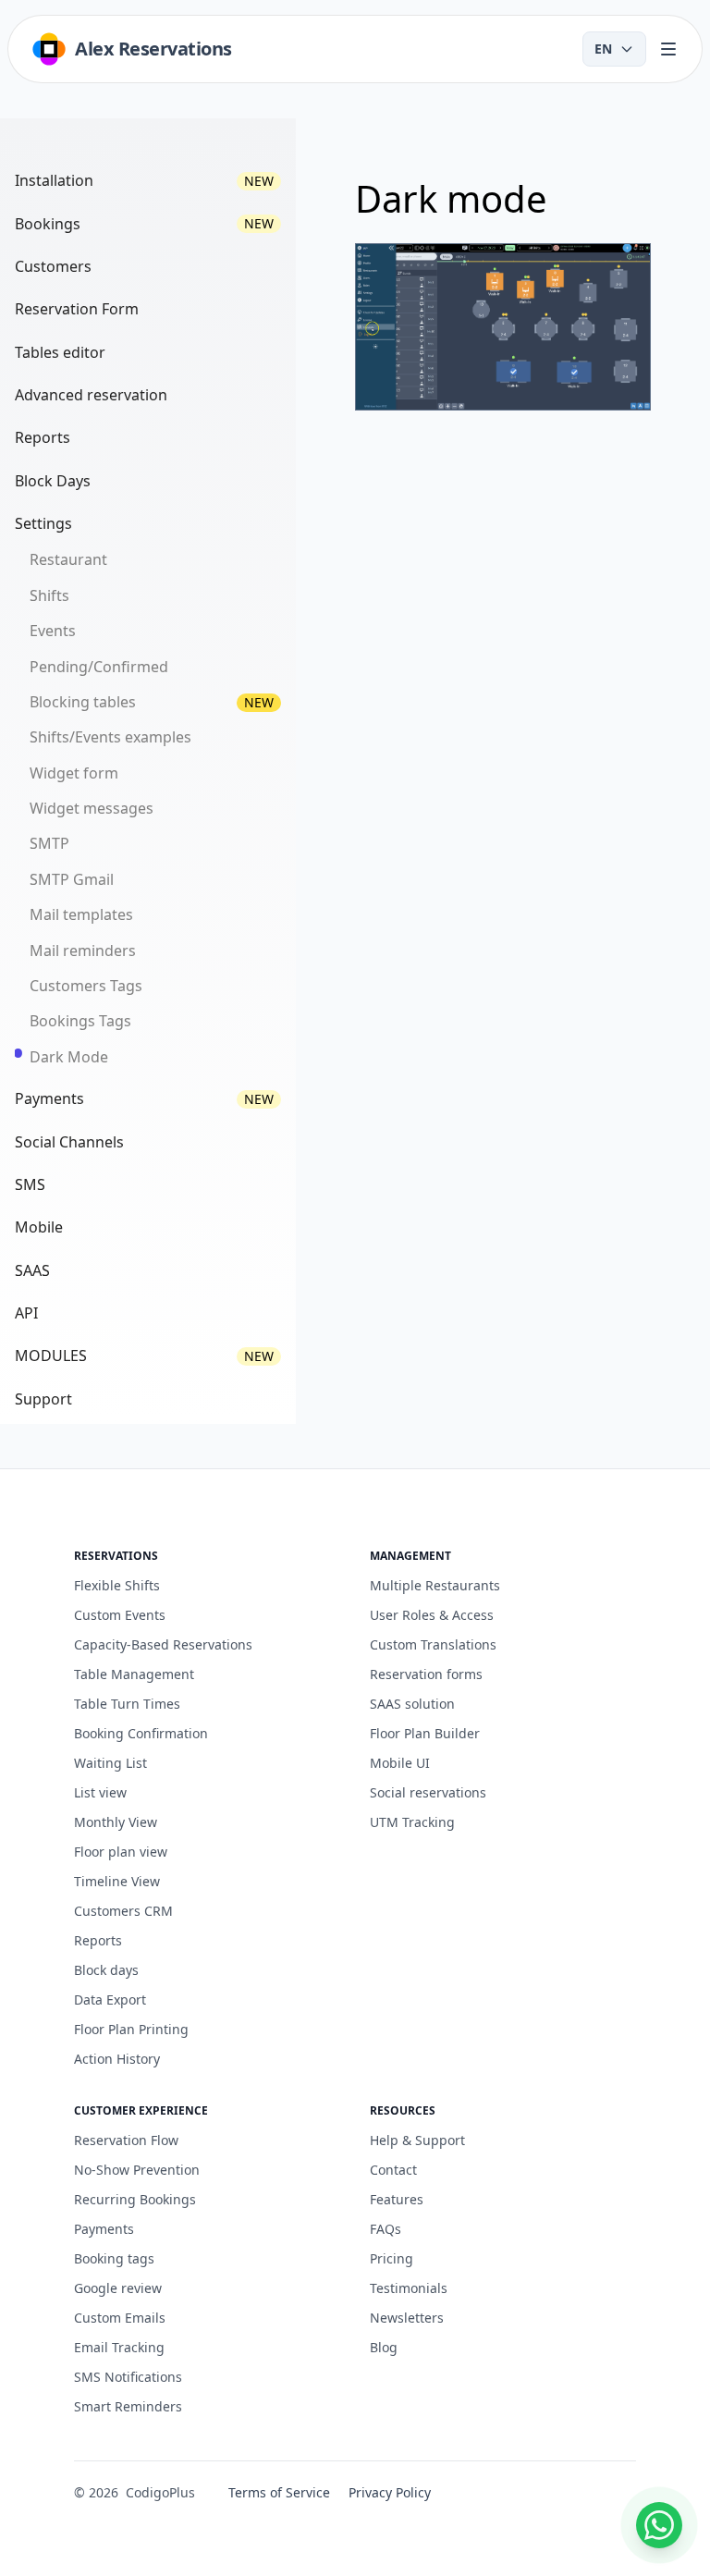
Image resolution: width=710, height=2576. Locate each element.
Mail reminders (83, 951)
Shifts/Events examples (110, 737)
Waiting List (110, 1763)
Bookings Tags (80, 1021)
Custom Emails (120, 2318)
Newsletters (407, 2318)
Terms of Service (279, 2492)
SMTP (49, 843)
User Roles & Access (432, 1615)
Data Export (110, 1999)
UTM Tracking (412, 1822)
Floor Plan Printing (131, 2029)
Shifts (49, 595)
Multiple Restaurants (435, 1585)
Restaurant (68, 559)
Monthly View (116, 1822)
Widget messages (92, 808)
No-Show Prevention (137, 2170)
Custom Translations (433, 1644)
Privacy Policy (390, 2492)
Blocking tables (83, 702)
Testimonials (409, 2288)
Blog (384, 2347)
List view (100, 1792)
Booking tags (114, 2258)
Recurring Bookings (135, 2199)
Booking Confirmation (141, 1733)
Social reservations (428, 1792)
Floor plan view (121, 1852)
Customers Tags (86, 986)
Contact (393, 2170)
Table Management (134, 1674)
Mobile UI (400, 1763)
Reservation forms (426, 1674)
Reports (98, 1940)
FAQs (386, 2229)
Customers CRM (123, 1911)
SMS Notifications (128, 2377)
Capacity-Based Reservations (163, 1644)
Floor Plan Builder (425, 1733)
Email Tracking (119, 2347)
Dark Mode (69, 1057)
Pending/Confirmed (99, 667)
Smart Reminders (128, 2406)
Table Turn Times (127, 1704)
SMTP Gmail (72, 879)
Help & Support (417, 2140)
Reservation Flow (126, 2140)
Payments (104, 2229)
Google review (118, 2288)
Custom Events (120, 1615)
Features (397, 2199)
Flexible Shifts (117, 1585)
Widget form (74, 773)
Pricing (392, 2258)
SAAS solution (412, 1704)
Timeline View (117, 1881)
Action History (117, 2059)
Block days (106, 1970)
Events (53, 631)
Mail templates (81, 914)
